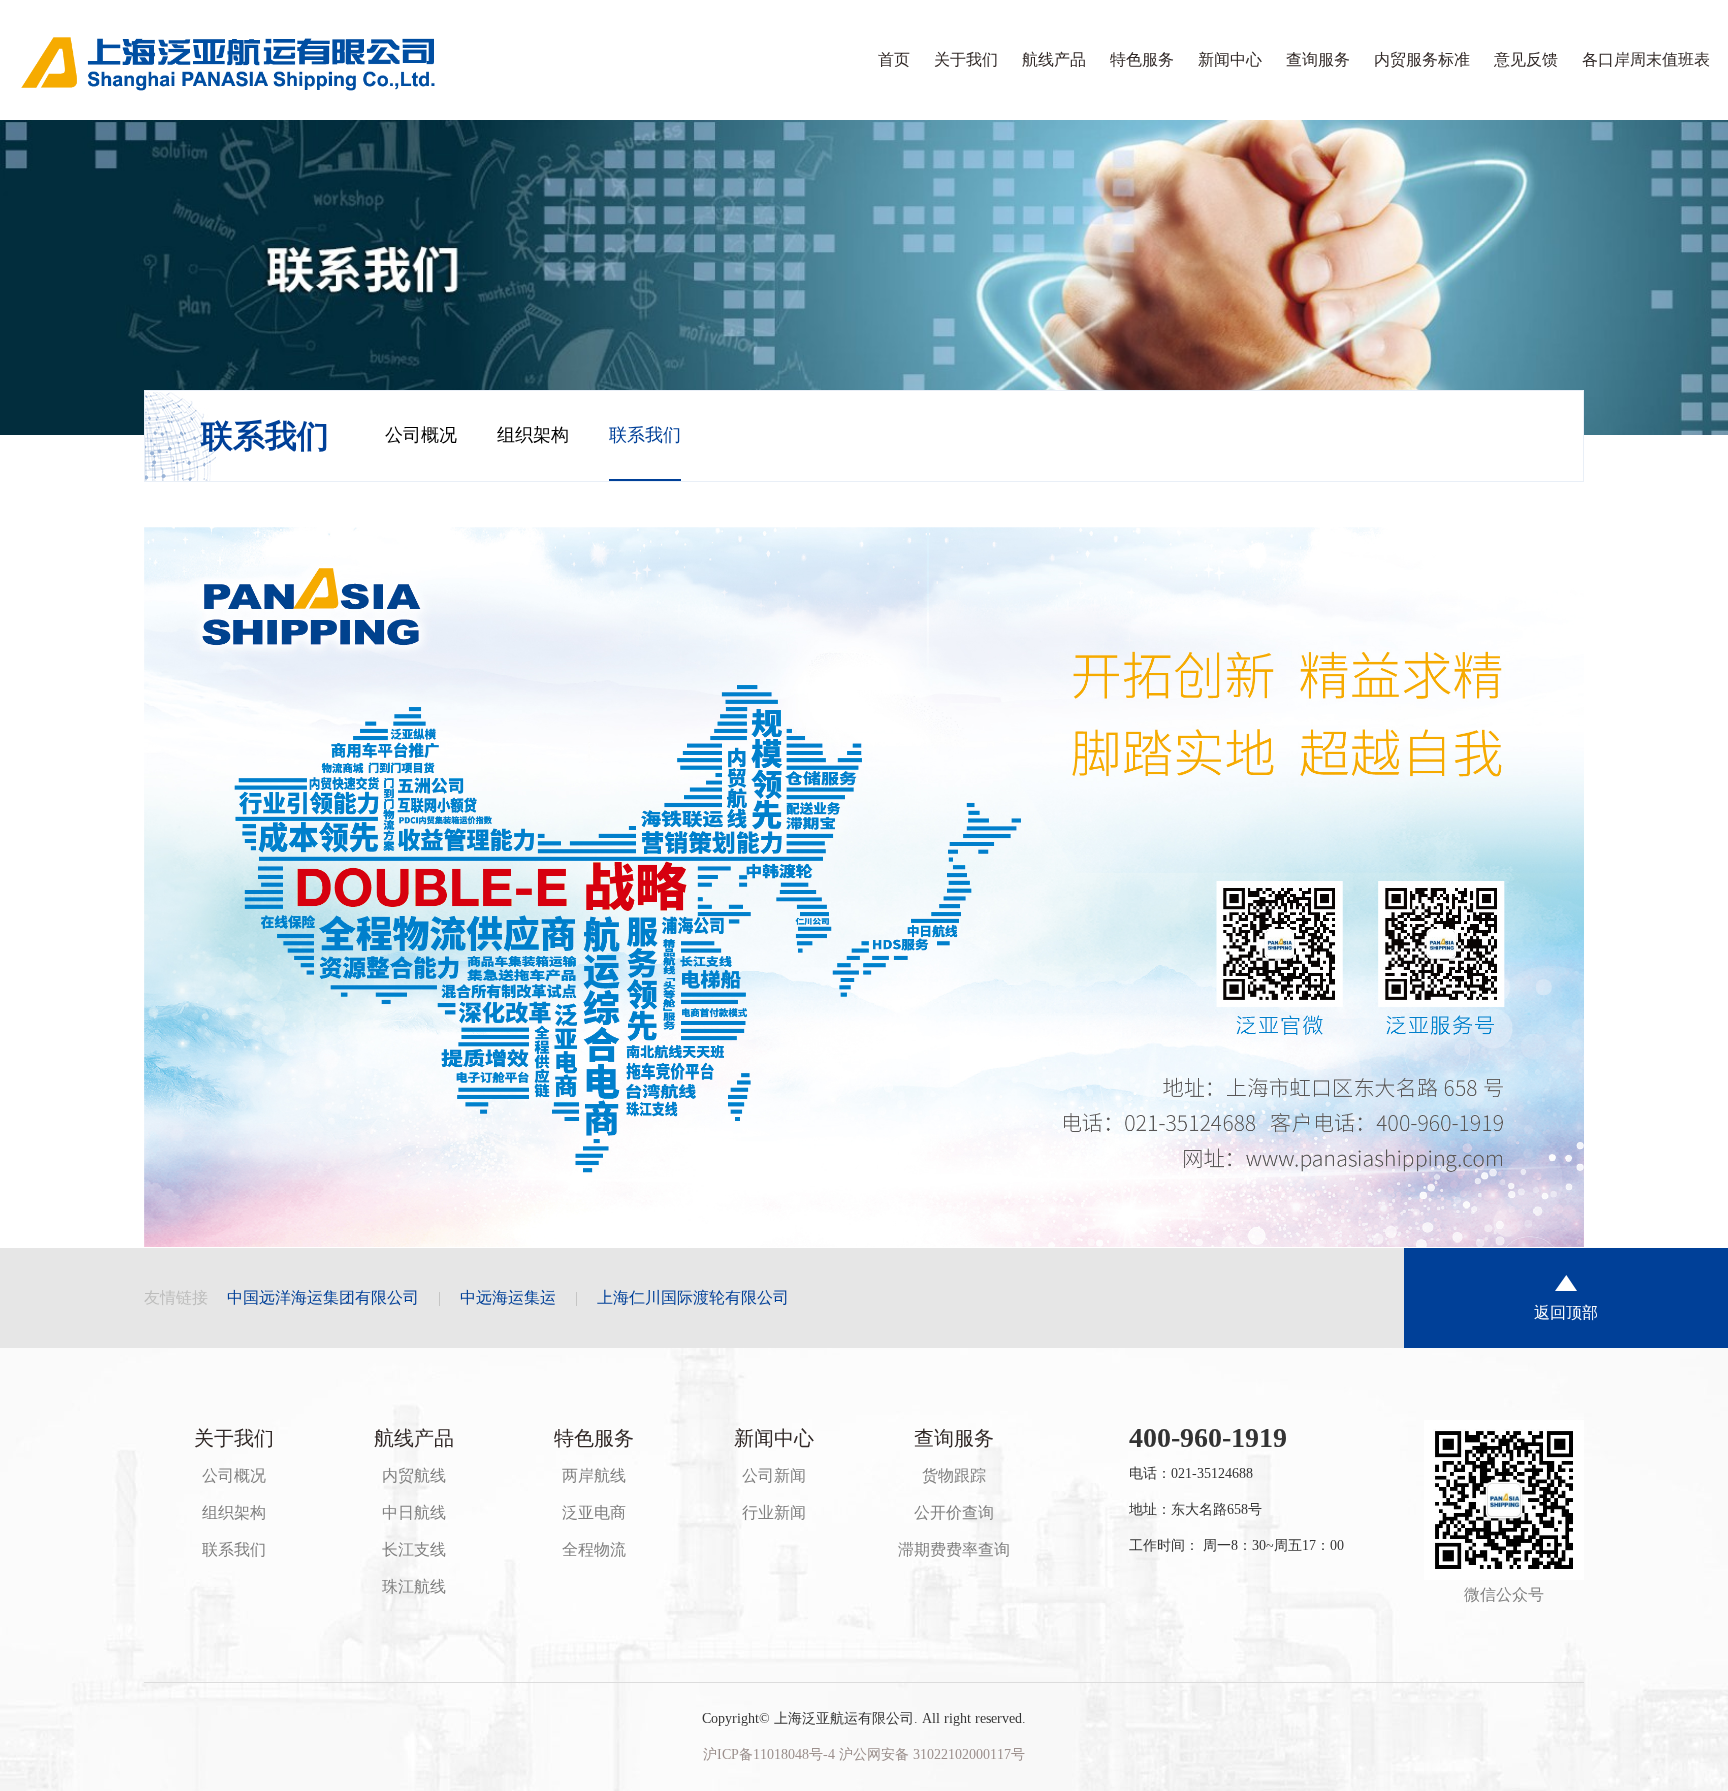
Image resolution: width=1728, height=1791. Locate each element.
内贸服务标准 (1422, 59)
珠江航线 (414, 1586)
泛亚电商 (594, 1512)
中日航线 (414, 1512)
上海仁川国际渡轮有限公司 (693, 1297)
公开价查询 (954, 1512)
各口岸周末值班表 (1646, 59)
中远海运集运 (508, 1297)
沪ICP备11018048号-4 (771, 1754)
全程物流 (594, 1549)
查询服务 (1318, 59)
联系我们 (645, 435)
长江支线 (414, 1549)
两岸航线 (594, 1475)
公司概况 (421, 435)
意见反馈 (1526, 59)
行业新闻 (774, 1512)
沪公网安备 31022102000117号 (932, 1754)
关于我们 (966, 59)
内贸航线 (414, 1475)
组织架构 (533, 435)
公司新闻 (774, 1475)
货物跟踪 (954, 1475)
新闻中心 (1230, 59)
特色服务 (1142, 59)
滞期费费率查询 (954, 1549)
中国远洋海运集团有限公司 (323, 1297)
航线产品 (1054, 59)
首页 (894, 59)
